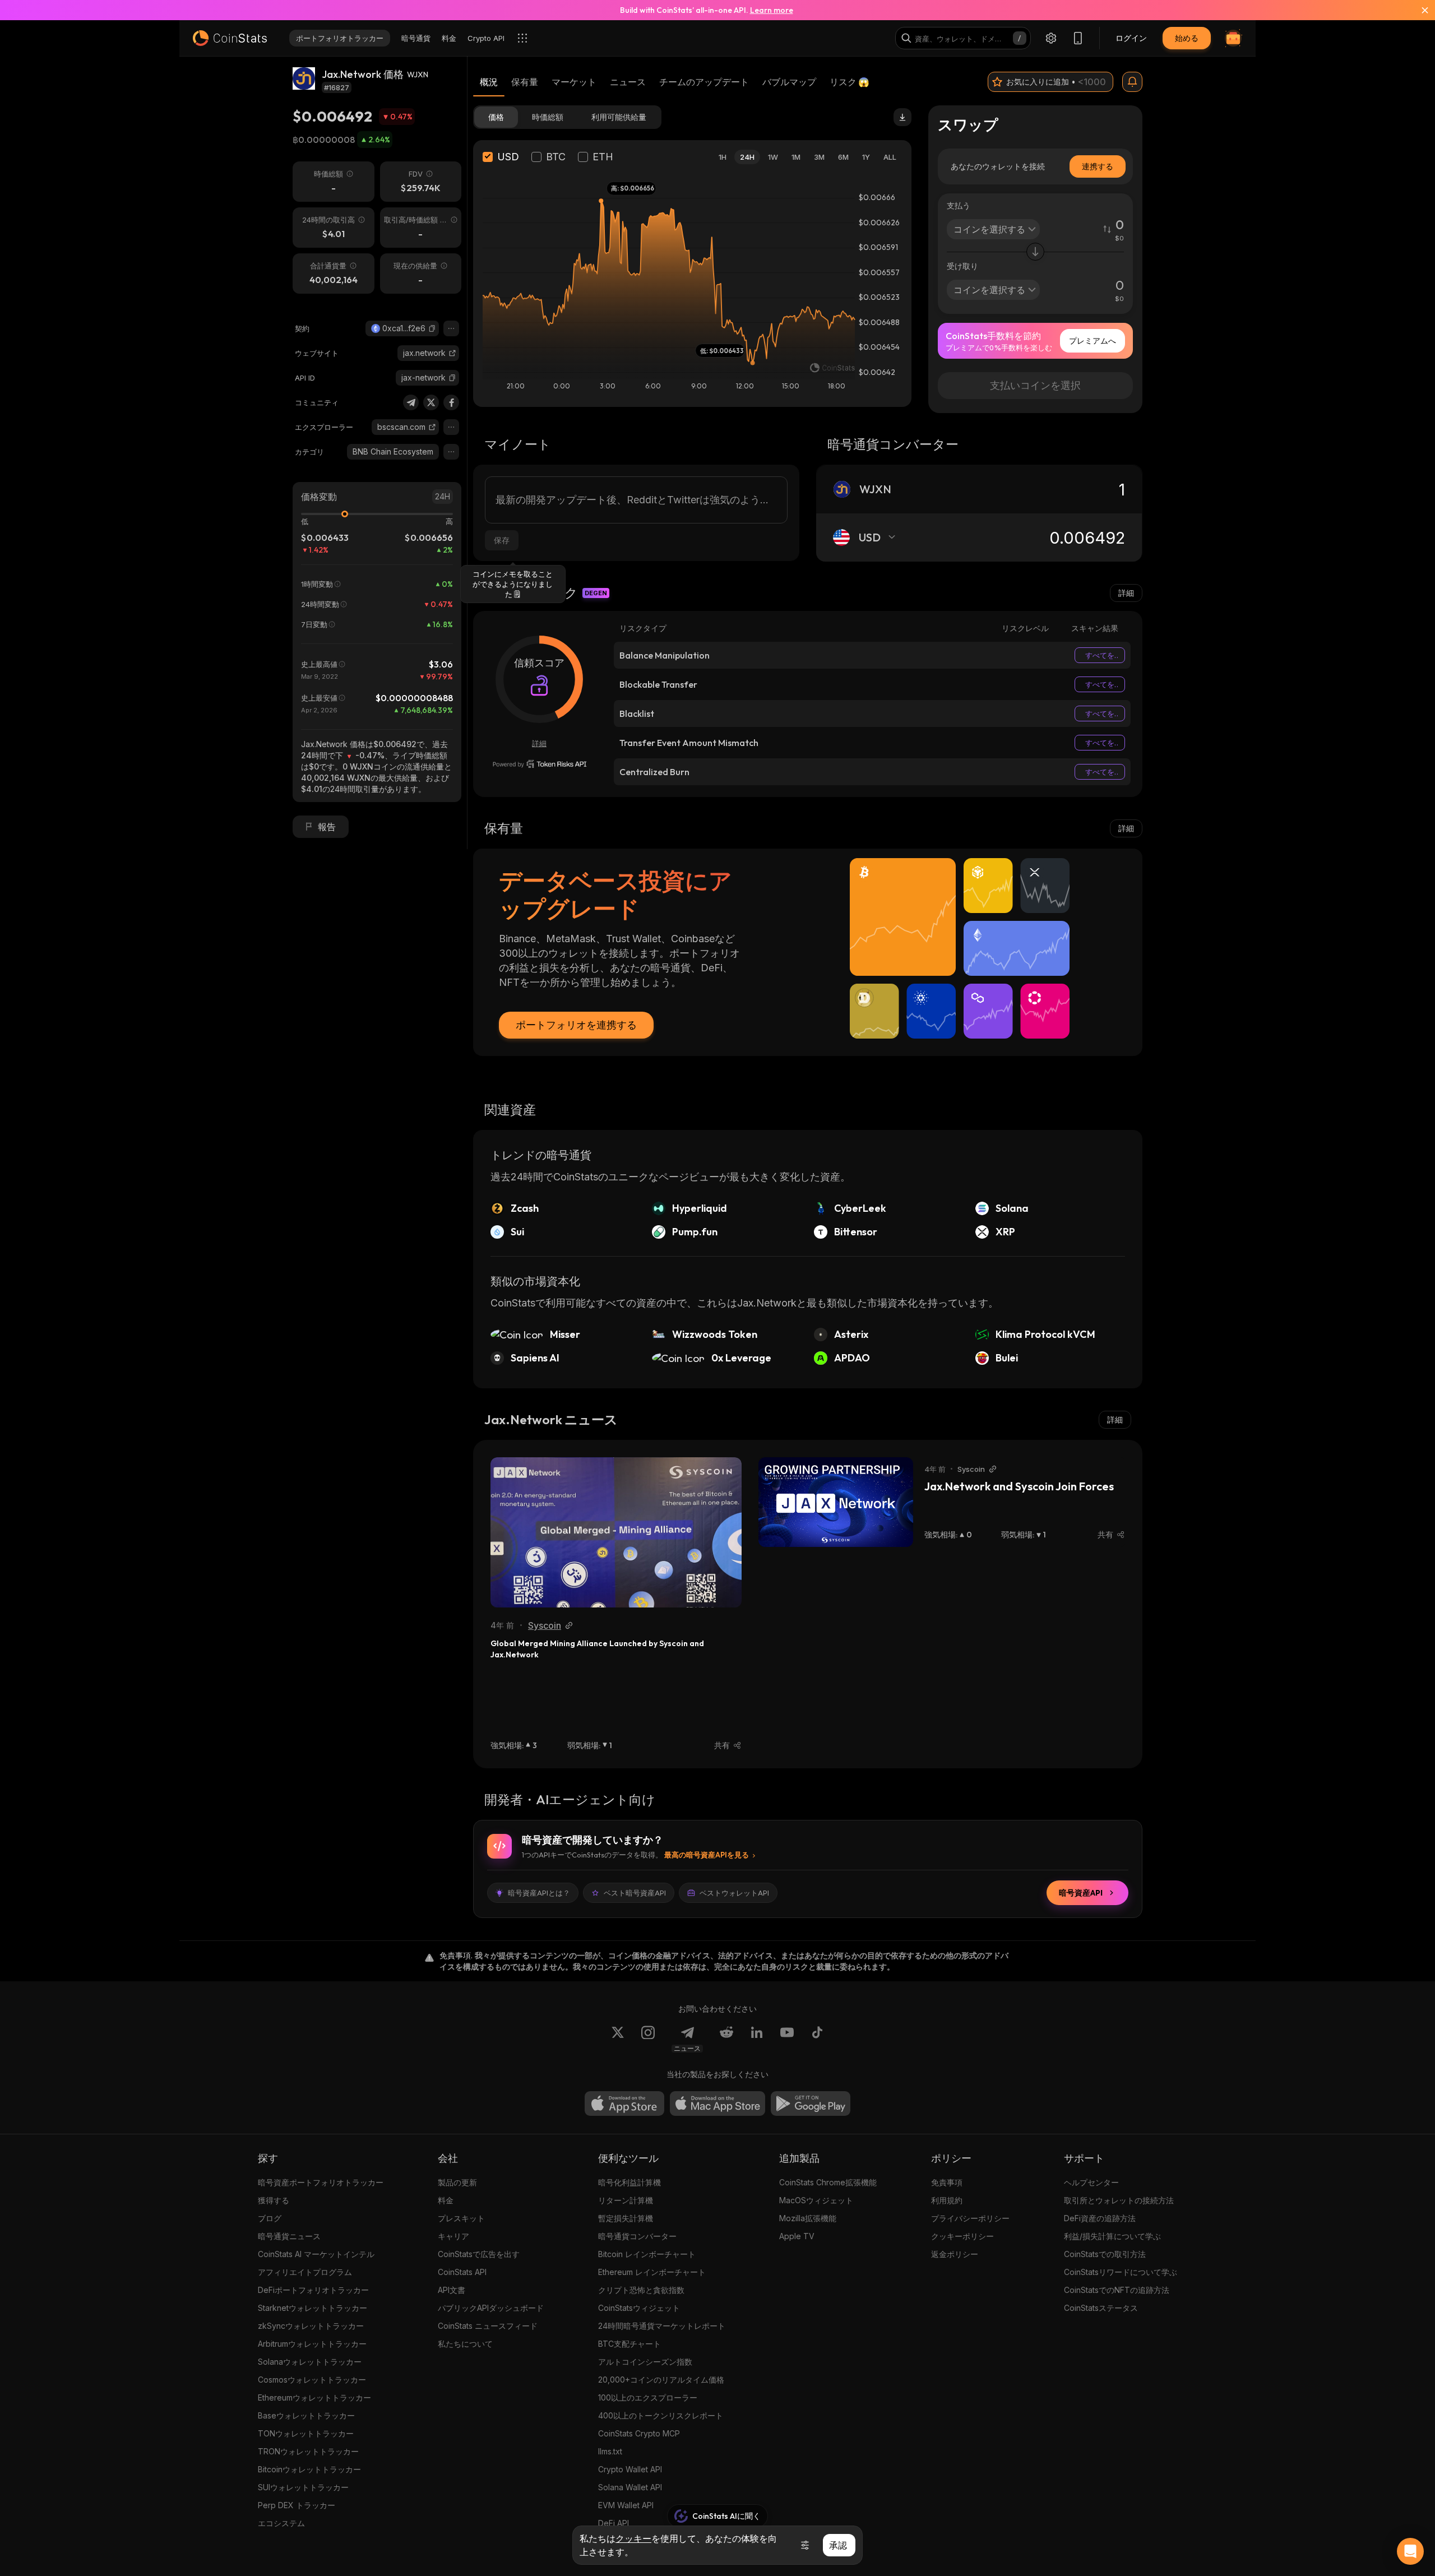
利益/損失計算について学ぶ (1112, 2236)
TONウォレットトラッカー (306, 2433)
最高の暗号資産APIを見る (707, 1855)
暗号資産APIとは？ (539, 1893)
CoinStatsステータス (1101, 2308)
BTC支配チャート (629, 2344)
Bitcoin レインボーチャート (647, 2254)
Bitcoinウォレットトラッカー (309, 2469)
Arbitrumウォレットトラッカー (312, 2344)
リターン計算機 (626, 2200)
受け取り (962, 266)
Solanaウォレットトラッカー (310, 2362)
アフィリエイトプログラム (305, 2272)
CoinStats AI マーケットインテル (316, 2254)
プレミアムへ (1093, 340)
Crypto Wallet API (630, 2469)
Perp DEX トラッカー (297, 2505)
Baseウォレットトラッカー (306, 2415)
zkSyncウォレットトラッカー (311, 2326)
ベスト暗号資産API (635, 1893)
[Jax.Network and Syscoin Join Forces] (836, 1502)
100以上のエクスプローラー (648, 2397)
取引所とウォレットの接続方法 (1119, 2200)
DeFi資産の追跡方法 (1100, 2218)
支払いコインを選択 (1035, 385)
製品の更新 (457, 2182)
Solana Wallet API (630, 2487)
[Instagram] (648, 2039)
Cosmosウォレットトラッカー (312, 2380)
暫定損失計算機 (626, 2218)
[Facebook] (451, 402)
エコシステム (281, 2523)
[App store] (624, 2104)
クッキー (633, 2538)
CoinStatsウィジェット (639, 2308)
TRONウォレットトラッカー (308, 2451)
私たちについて (465, 2344)
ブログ (270, 2218)
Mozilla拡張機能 (808, 2218)
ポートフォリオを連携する (576, 1025)
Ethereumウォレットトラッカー (314, 2397)
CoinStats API (462, 2272)
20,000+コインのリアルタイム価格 (661, 2380)
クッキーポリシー (962, 2236)
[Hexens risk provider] (540, 764)
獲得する (274, 2200)
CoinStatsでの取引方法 (1105, 2254)
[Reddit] (726, 2039)
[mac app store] (717, 2104)
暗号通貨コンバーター (637, 2236)
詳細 (1126, 593)
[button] (432, 328)
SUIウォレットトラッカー (303, 2487)
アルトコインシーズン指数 (645, 2362)
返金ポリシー (955, 2254)
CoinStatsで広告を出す (479, 2254)
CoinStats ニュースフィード (488, 2326)
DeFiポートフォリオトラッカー (313, 2290)
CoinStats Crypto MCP (639, 2433)
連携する (1098, 166)
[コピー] (432, 328)
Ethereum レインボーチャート (652, 2272)
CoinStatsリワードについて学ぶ (1121, 2272)
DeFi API (614, 2523)
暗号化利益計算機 (629, 2182)
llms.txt (610, 2451)
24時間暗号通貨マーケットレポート (662, 2326)
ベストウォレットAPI (734, 1893)
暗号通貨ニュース (289, 2236)
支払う (959, 205)
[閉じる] (1418, 10)
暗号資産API (1081, 1893)
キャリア (453, 2236)
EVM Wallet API (626, 2505)
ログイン (1131, 38)
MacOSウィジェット (816, 2200)
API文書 (452, 2290)
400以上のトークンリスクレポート (661, 2415)
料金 (446, 2200)
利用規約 (947, 2200)
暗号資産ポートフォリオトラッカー (321, 2182)
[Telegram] (411, 402)
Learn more (772, 10)
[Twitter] (431, 402)
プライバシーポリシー (970, 2218)
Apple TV (797, 2236)
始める (1187, 38)
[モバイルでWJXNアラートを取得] (1132, 82)
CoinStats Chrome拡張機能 (828, 2182)
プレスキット (461, 2218)
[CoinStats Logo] (230, 38)
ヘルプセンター (1091, 2182)
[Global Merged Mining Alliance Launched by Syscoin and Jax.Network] (616, 1532)
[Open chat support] (1410, 2551)
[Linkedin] (757, 2039)
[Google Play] (811, 2104)
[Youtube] (787, 2039)
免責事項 (947, 2182)
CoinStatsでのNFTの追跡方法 (1117, 2290)
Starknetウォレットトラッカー (313, 2308)
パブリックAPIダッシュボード (491, 2308)
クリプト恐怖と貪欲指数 (641, 2290)
